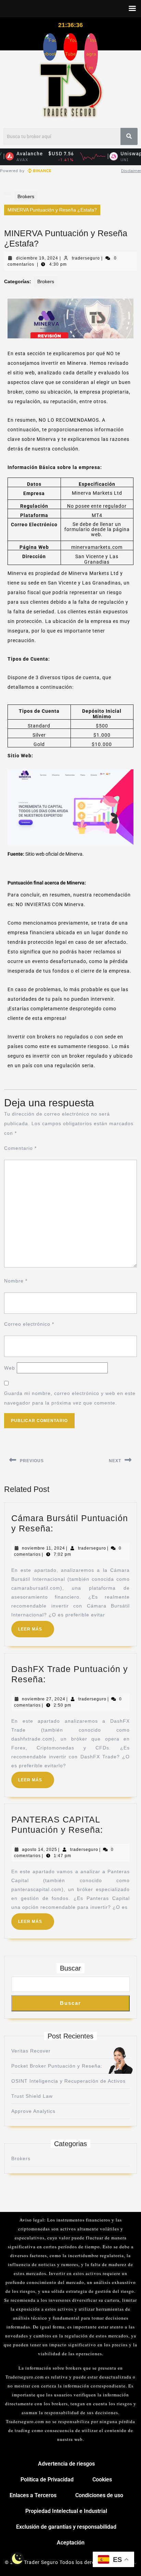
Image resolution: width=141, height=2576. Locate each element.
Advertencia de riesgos (66, 2464)
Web (10, 1368)
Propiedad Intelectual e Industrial (66, 2511)
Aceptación (71, 2543)
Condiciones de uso (99, 2495)
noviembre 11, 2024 (43, 1548)
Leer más (36, 1626)
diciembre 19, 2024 (37, 258)
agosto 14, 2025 (40, 1850)
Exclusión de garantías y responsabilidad (66, 2527)
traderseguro (86, 258)
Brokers (26, 196)
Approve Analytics (33, 2111)
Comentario (20, 1148)
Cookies (102, 2479)
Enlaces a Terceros (33, 2495)
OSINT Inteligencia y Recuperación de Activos (68, 2081)
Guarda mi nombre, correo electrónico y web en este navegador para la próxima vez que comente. (70, 1398)
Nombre (16, 1281)
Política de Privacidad (47, 2479)
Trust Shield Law (32, 2096)
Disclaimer (131, 171)
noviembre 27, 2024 (44, 1699)
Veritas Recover (31, 2051)
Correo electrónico (29, 1324)
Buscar (70, 1968)
